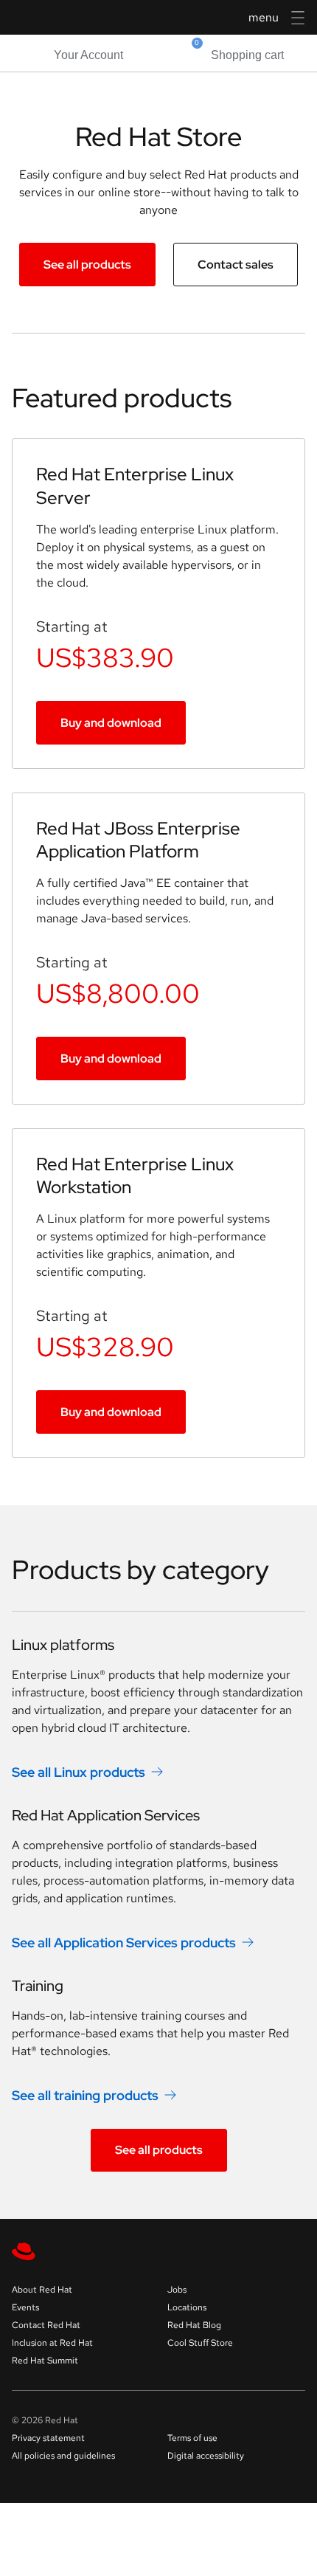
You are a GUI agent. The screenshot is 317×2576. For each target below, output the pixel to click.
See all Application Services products (124, 1943)
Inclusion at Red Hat (52, 2343)
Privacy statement (48, 2438)
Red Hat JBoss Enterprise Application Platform (138, 840)
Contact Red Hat (46, 2325)
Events (25, 2307)
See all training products (85, 2095)
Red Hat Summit (45, 2361)
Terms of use (192, 2438)
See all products (87, 265)
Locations (187, 2307)
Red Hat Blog (194, 2325)
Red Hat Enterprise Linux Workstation (135, 1175)
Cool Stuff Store (200, 2343)
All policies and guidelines (63, 2456)
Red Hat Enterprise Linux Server (135, 486)
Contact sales (236, 265)
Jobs (177, 2290)
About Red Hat (42, 2290)
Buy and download (111, 723)
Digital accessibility (206, 2456)
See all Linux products (79, 1772)
